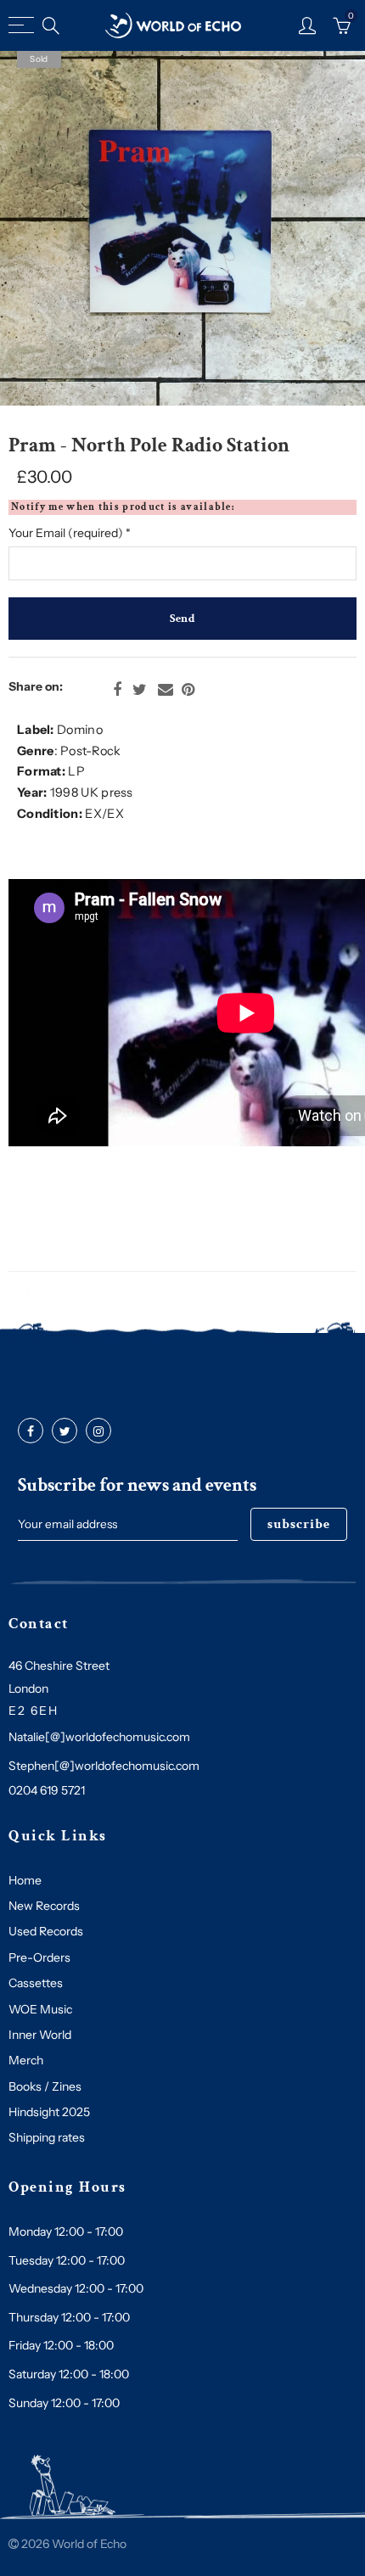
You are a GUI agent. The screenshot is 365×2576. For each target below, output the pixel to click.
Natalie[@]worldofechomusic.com (99, 1737)
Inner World (40, 2035)
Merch (26, 2060)
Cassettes (36, 1983)
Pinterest (188, 690)
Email (166, 690)
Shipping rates (47, 2137)
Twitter (140, 690)
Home (25, 1880)
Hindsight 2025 (49, 2112)
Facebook (117, 690)
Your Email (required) (70, 533)
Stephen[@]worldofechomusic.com (104, 1766)
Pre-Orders (39, 1957)
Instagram (98, 1431)
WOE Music (40, 2009)
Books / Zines (45, 2086)
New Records (44, 1906)
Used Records (46, 1931)
